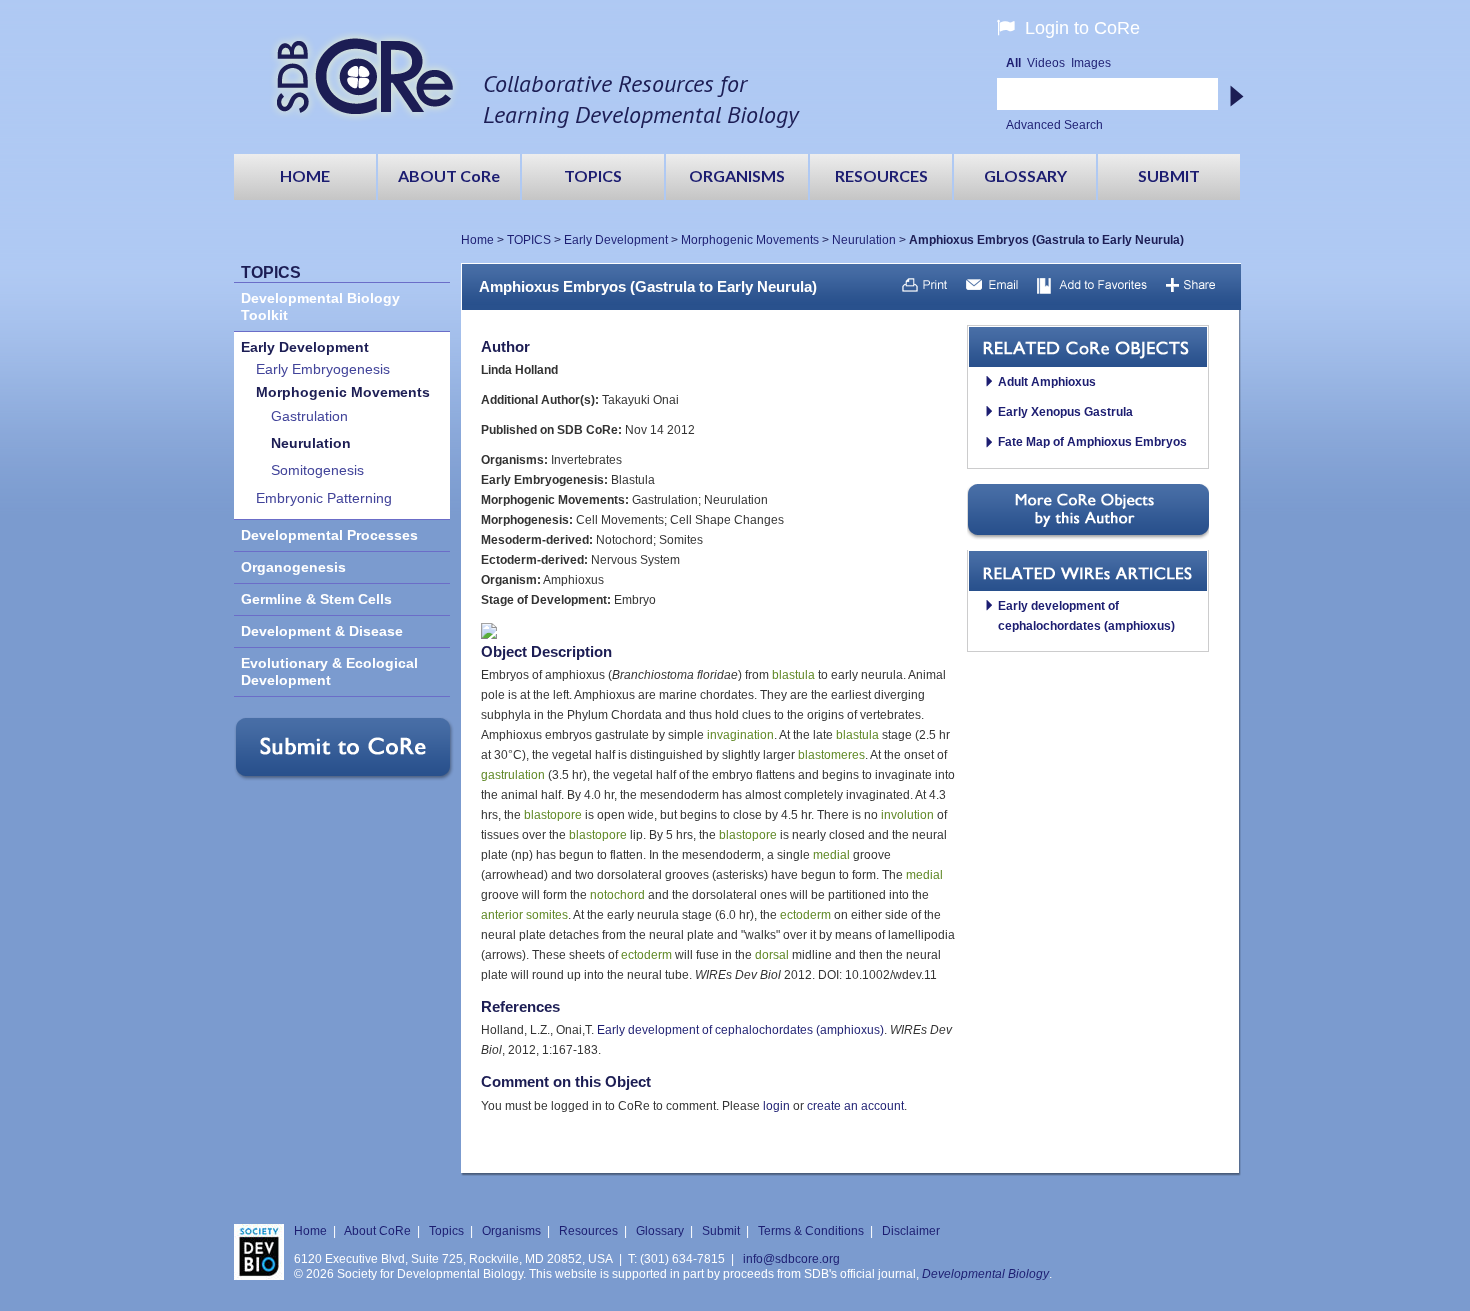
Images (1091, 63)
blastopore (553, 815)
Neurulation (864, 240)
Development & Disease (322, 631)
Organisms (511, 1231)
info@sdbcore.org (791, 1259)
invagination (740, 735)
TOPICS (529, 240)
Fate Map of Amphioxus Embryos (1092, 442)
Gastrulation (309, 416)
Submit (721, 1231)
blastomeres (831, 755)
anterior (502, 915)
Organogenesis (293, 567)
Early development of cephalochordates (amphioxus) (740, 1030)
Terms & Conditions (811, 1231)
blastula (793, 675)
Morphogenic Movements (750, 240)
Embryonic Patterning (324, 498)
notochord (617, 895)
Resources (588, 1231)
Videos (1046, 63)
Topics (446, 1231)
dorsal (772, 955)
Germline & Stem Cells (316, 599)
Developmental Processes (329, 535)
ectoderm (805, 915)
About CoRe (377, 1231)
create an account (855, 1106)
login (776, 1106)
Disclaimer (911, 1231)
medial (831, 855)
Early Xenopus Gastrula (1065, 412)
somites (547, 915)
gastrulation (513, 775)
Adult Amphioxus (1047, 382)
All (1013, 63)
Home (477, 240)
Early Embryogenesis (323, 369)
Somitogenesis (317, 470)
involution (907, 815)
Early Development (616, 240)
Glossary (660, 1231)
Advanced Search (1054, 125)
